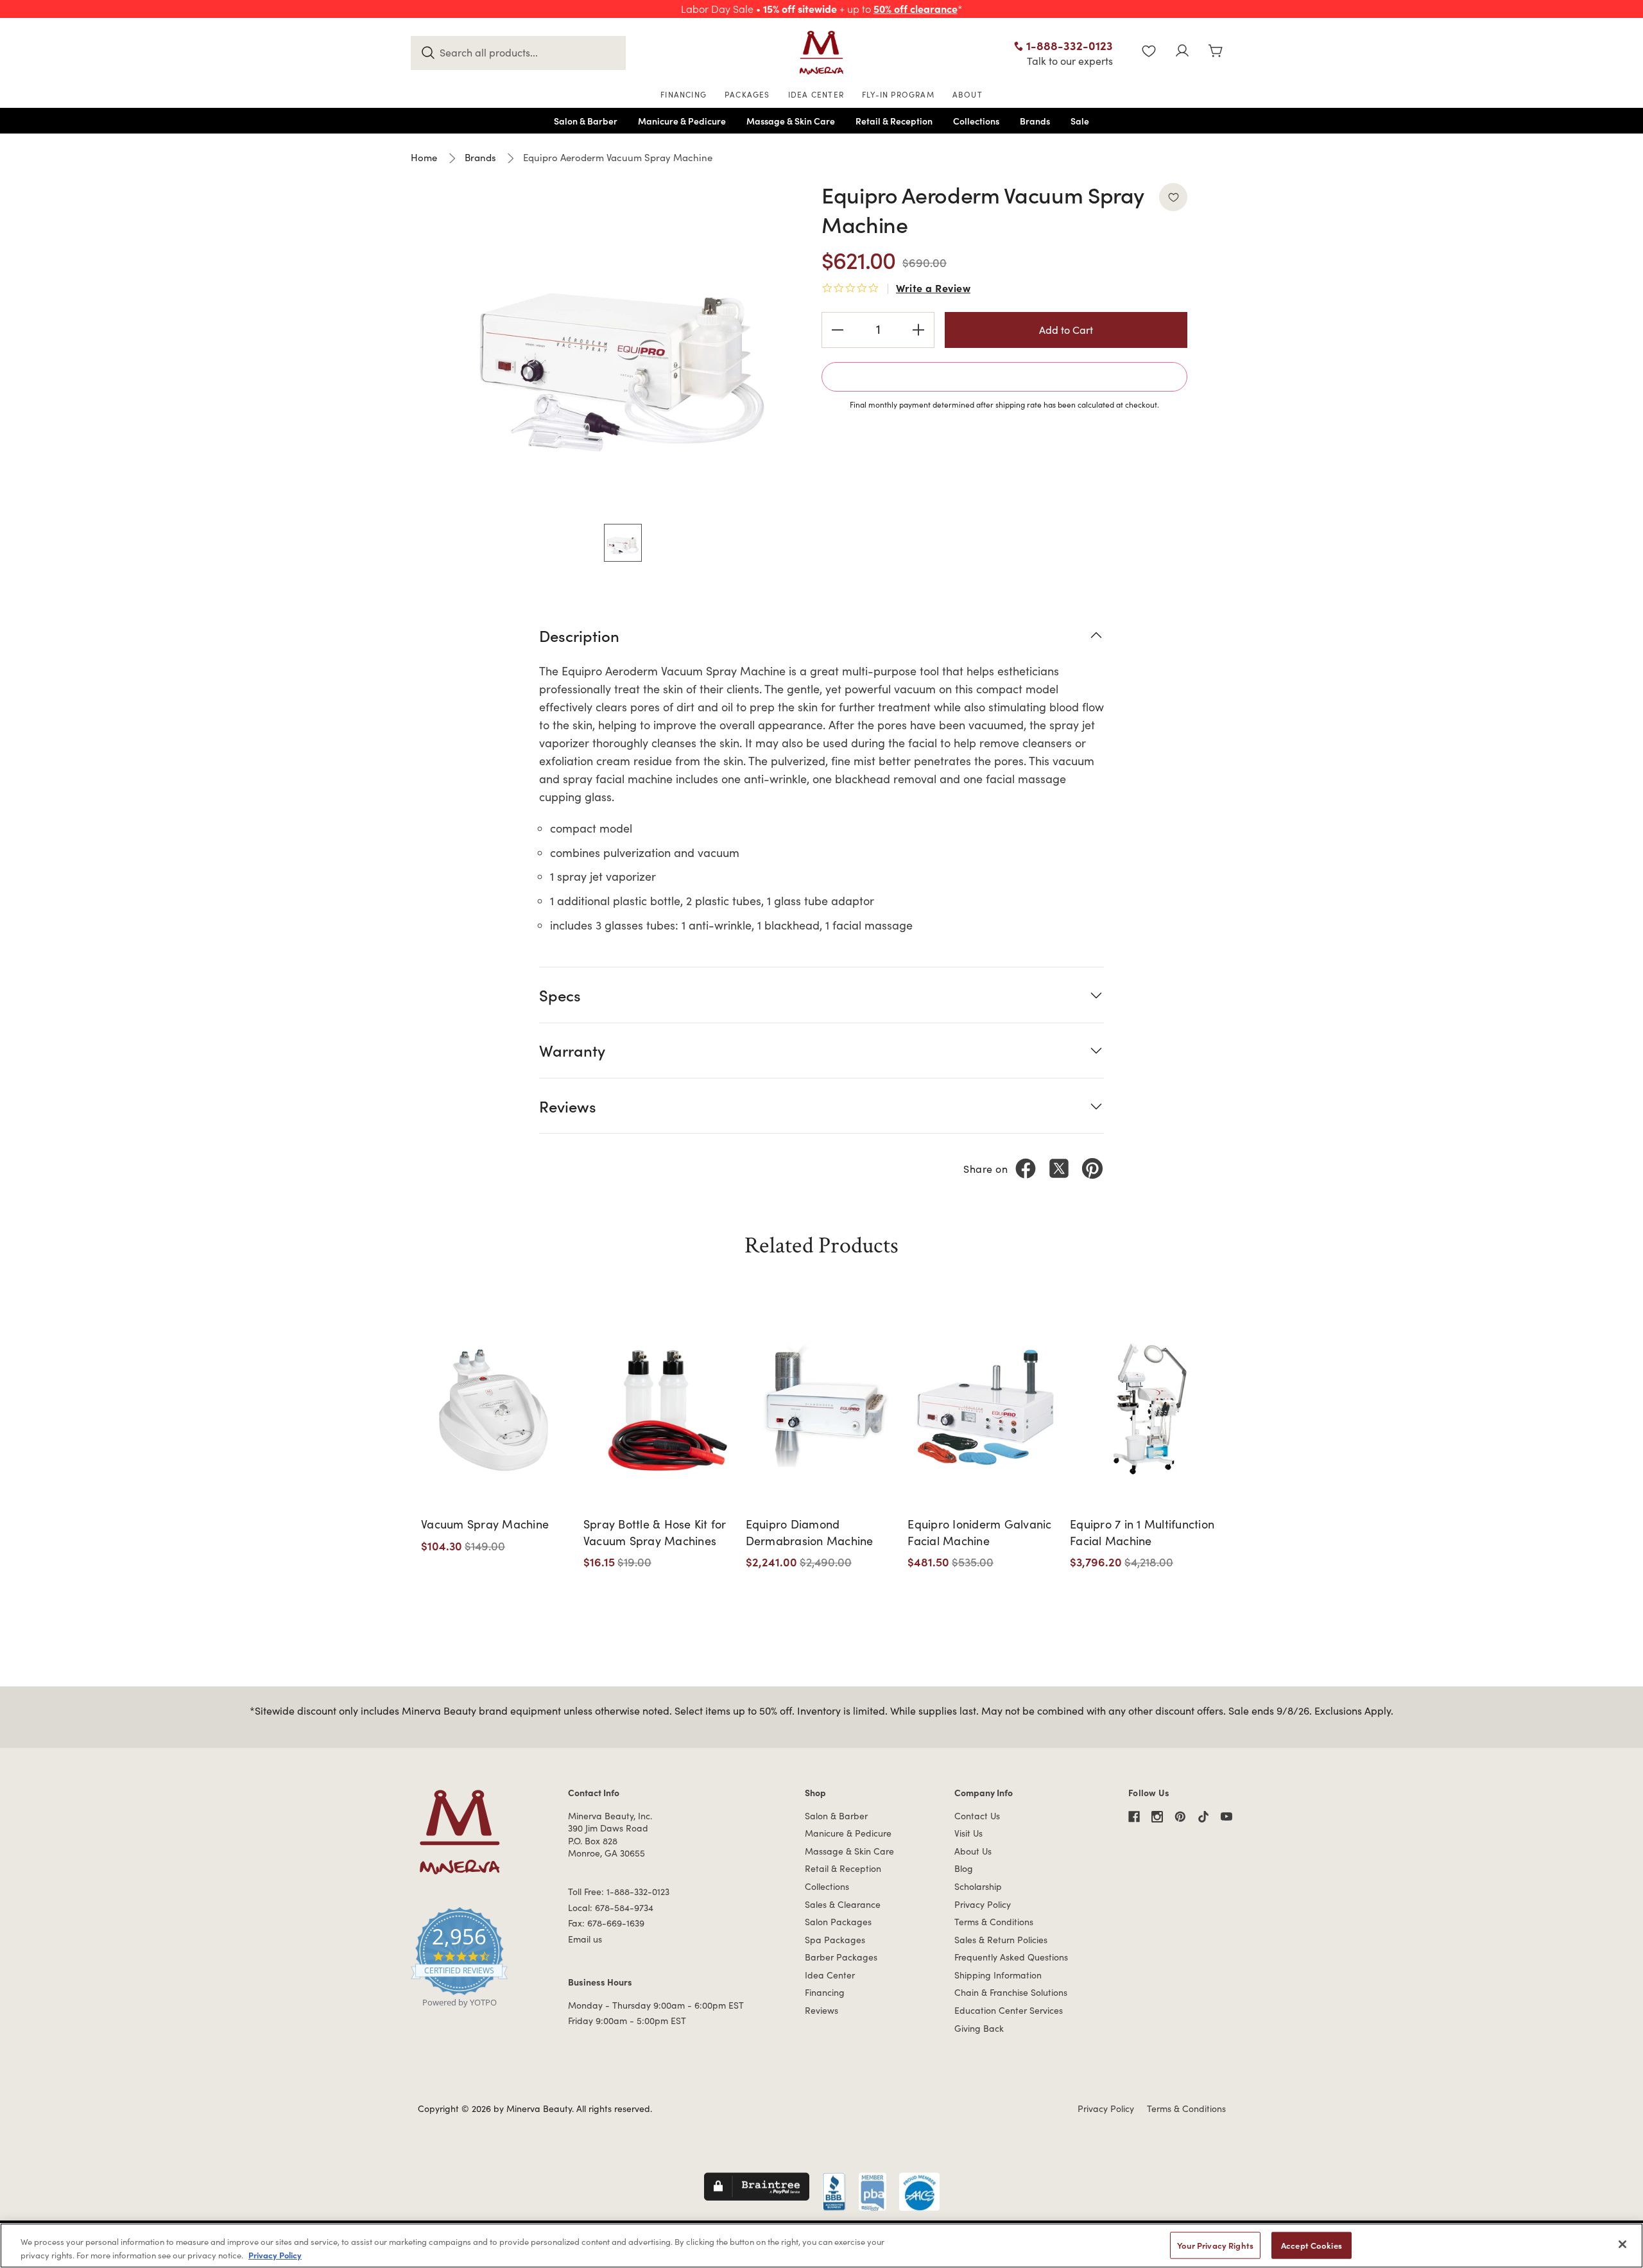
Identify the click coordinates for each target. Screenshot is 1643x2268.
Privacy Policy (983, 1904)
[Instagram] (1157, 1817)
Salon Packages (838, 1922)
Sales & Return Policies (1001, 1940)
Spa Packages (835, 1940)
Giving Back (979, 2028)
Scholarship (978, 1886)
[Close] (1622, 2244)
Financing (825, 1992)
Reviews (821, 2010)
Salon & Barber (836, 1816)
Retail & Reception (843, 1868)
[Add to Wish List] (1173, 197)
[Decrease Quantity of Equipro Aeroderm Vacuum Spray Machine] (838, 330)
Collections (827, 1886)
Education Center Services (1009, 2010)
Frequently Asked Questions (1011, 1957)
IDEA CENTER (816, 94)
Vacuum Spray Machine (485, 1524)
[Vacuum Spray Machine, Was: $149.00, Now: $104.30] (498, 1407)
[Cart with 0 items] (1216, 52)
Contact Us (977, 1816)
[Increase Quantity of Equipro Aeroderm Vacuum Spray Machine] (918, 330)
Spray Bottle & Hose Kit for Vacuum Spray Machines (655, 1532)
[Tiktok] (1203, 1817)
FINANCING (684, 94)
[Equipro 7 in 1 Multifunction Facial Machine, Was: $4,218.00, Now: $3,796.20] (1147, 1407)
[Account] (1182, 52)
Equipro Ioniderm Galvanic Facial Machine (979, 1532)
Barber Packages (841, 1957)
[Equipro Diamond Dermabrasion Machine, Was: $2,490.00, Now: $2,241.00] (822, 1407)
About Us (973, 1851)
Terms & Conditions (994, 1922)
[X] (1059, 1168)
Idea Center (830, 1975)
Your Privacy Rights (1215, 2245)
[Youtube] (1226, 1817)
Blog (964, 1868)
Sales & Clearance (843, 1904)
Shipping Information (998, 1975)
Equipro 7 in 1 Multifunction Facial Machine (1142, 1532)
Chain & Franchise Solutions (1011, 1992)
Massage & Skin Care (849, 1851)
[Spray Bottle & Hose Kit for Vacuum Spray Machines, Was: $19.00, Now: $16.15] (660, 1407)
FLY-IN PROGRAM (898, 94)
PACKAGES (747, 94)
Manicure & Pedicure (848, 1833)
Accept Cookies (1312, 2245)
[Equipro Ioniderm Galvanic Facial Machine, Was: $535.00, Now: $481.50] (984, 1407)
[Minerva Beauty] (821, 53)
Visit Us (968, 1833)
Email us (585, 1939)
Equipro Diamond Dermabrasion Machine (810, 1532)
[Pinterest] (1092, 1168)
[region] (821, 2246)
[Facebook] (1026, 1168)
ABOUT (968, 94)
